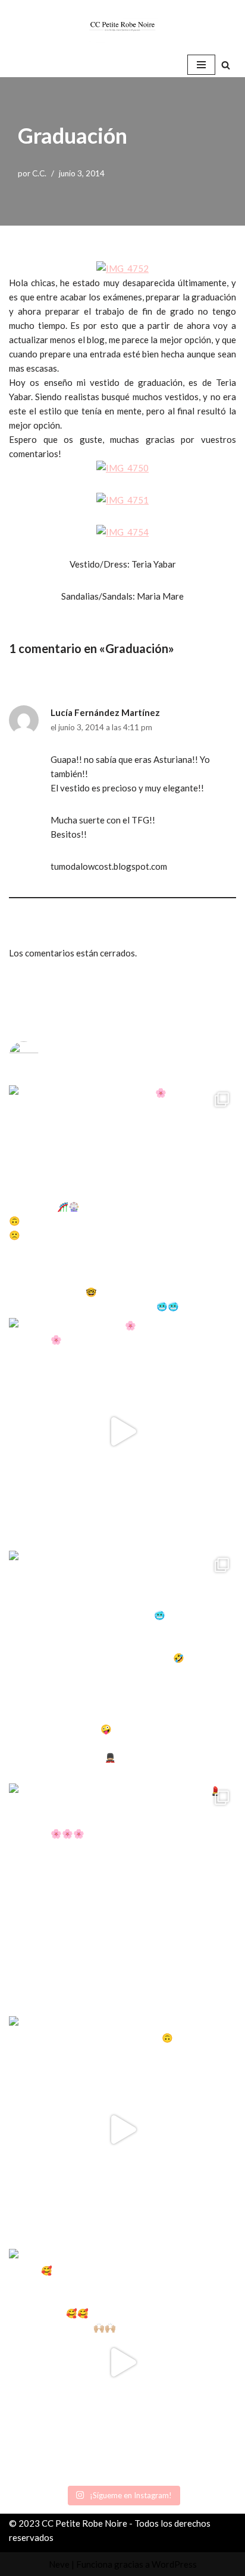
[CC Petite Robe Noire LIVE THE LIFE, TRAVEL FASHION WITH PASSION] (122, 26)
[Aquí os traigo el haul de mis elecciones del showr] (122, 2362)
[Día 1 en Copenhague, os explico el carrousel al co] (122, 1664)
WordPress (174, 2564)
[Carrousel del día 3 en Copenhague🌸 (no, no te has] (122, 1199)
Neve (59, 2564)
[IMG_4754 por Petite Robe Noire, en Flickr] (122, 532)
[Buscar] (226, 65)
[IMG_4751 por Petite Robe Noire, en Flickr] (122, 500)
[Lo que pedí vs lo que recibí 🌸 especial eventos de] (122, 1431)
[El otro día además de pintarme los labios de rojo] (122, 1897)
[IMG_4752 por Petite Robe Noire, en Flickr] (122, 268)
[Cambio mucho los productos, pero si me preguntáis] (122, 2130)
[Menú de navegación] (201, 65)
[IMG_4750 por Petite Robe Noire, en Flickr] (122, 468)
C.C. (39, 173)
